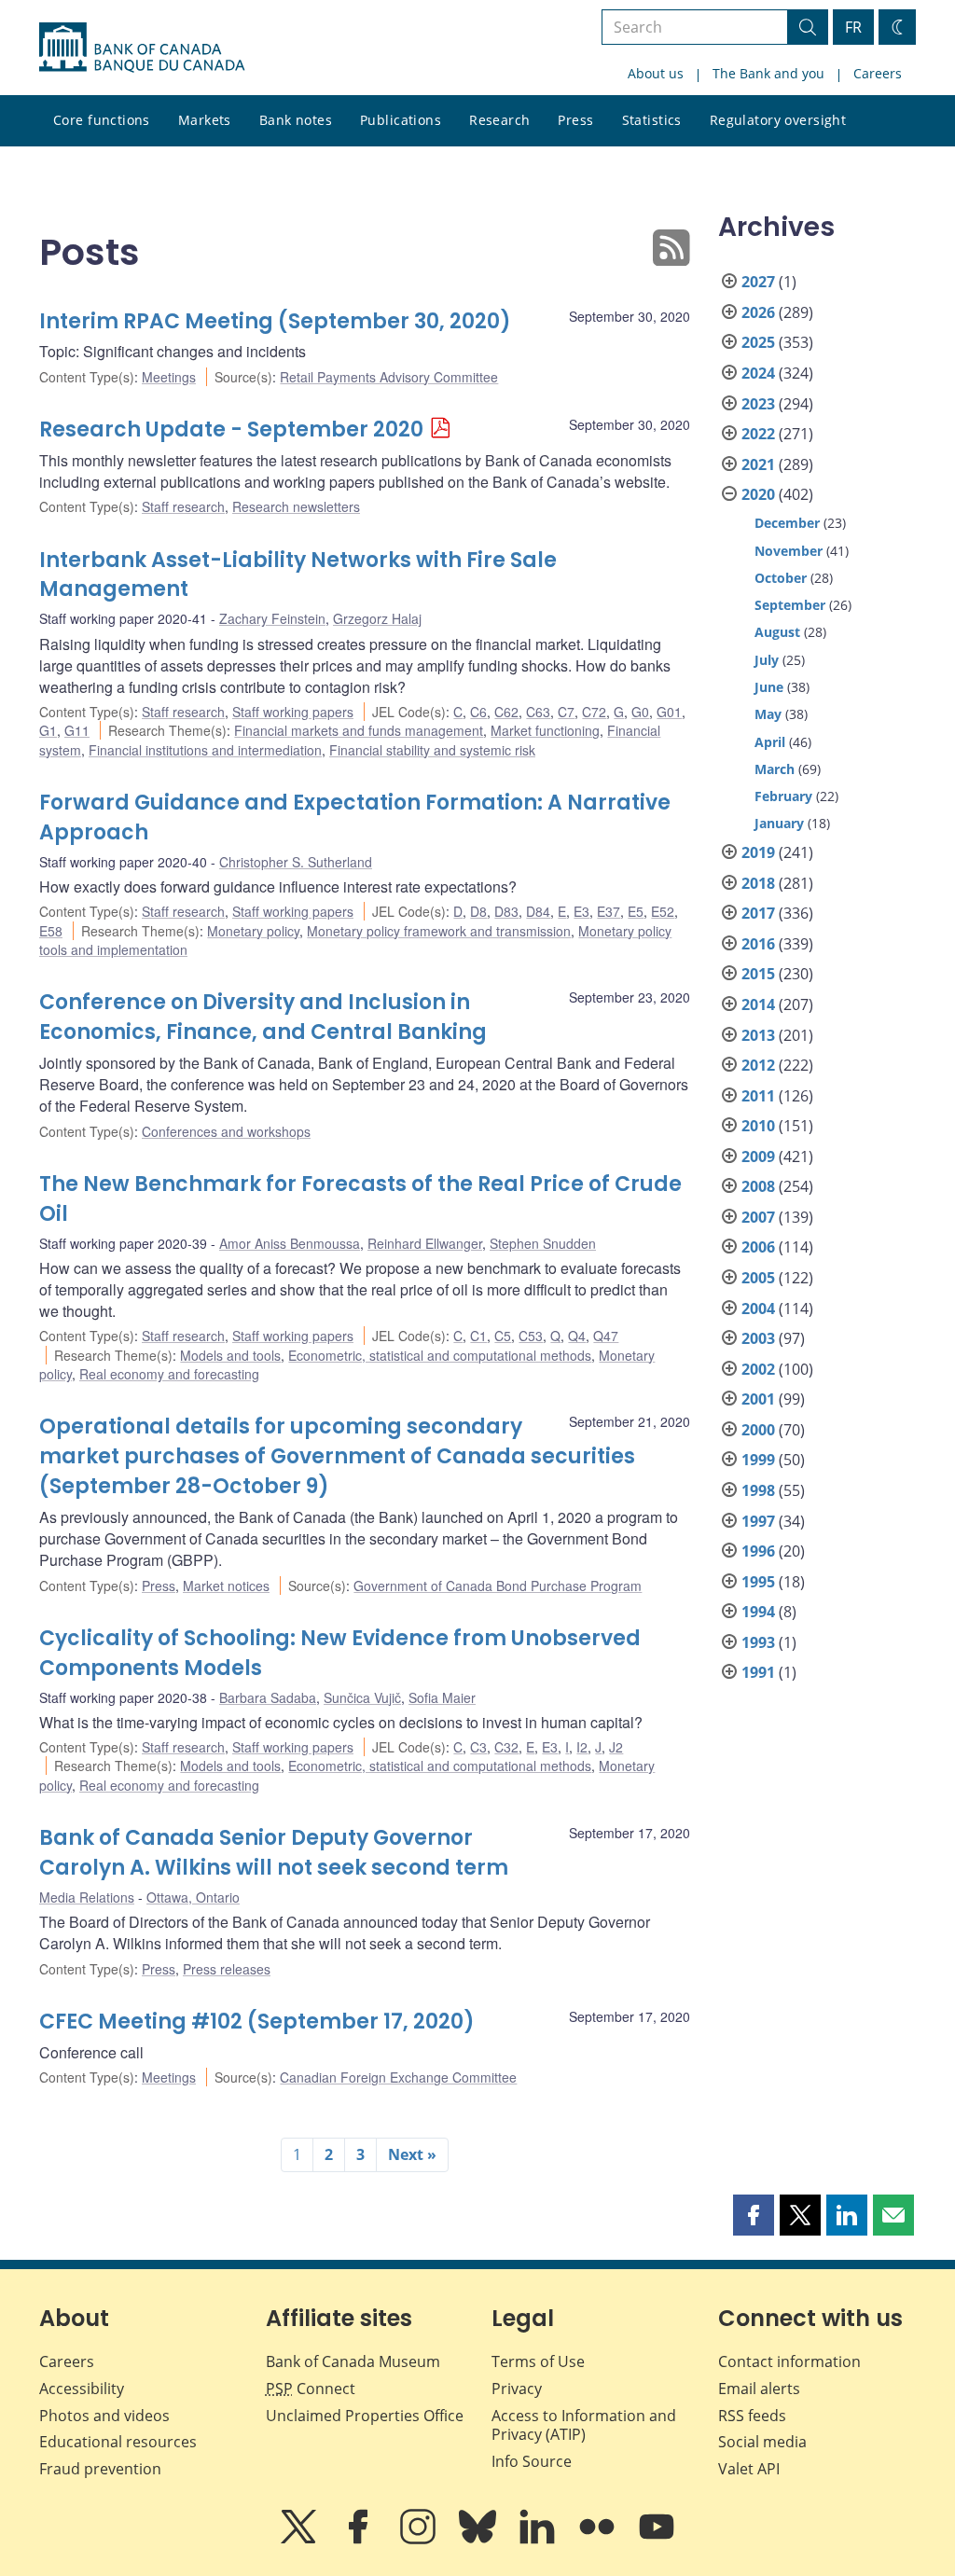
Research (499, 120)
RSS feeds (752, 2416)
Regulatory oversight (778, 120)
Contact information (789, 2361)
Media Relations (87, 1897)
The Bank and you (768, 73)
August (777, 632)
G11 (77, 730)
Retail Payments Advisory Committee (389, 377)
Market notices (226, 1586)
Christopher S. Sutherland (296, 862)
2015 (758, 974)
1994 (758, 1612)
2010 (758, 1126)
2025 (758, 342)
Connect (311, 2389)
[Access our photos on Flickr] (599, 2540)
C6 (478, 712)
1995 (758, 1582)
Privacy (517, 2389)
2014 (758, 1004)
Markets (205, 120)
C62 (506, 712)
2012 (758, 1065)
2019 (758, 852)
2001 (758, 1399)
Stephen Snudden (543, 1243)
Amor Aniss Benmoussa (290, 1243)
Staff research (183, 506)
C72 (594, 712)
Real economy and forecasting (169, 1374)
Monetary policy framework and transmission (439, 931)
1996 (758, 1551)
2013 (758, 1035)
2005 (758, 1278)
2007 (758, 1217)
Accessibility (82, 2389)
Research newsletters (296, 506)
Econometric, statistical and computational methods (440, 1355)
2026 (758, 312)
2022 (758, 434)
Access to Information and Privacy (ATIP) (584, 2425)
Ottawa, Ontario (193, 1897)
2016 (758, 944)
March (775, 769)
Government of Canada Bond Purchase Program (498, 1586)
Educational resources (118, 2442)
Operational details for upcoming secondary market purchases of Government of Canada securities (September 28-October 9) (337, 1456)
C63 (538, 712)
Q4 (577, 1336)
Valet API (749, 2469)
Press (575, 120)
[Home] (142, 48)
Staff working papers (293, 712)
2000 (758, 1430)
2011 (758, 1096)
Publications (401, 120)
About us (656, 73)
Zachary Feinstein (272, 618)
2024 (758, 373)
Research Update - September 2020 (231, 429)
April (770, 742)
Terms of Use (538, 2361)
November (789, 551)
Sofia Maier (442, 1697)
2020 (758, 494)
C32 (506, 1747)
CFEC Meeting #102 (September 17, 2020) (257, 2022)
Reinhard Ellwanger (425, 1243)
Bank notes (296, 120)
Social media (762, 2442)
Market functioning (545, 730)
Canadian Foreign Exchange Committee (398, 2077)
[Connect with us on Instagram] (420, 2540)
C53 (531, 1336)
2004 (758, 1309)
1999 (758, 1460)
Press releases (227, 1969)
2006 (758, 1247)
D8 (478, 911)
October (781, 578)
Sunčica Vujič (362, 1697)
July (767, 660)
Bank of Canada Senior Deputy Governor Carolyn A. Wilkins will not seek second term (274, 1853)
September (790, 605)
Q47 (606, 1336)
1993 (758, 1642)
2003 (758, 1338)
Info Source (532, 2461)
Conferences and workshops (226, 1131)
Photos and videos (104, 2416)
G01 (669, 712)
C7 (566, 712)
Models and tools (230, 1355)
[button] (754, 2215)
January (779, 823)
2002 (758, 1369)
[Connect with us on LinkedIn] (539, 2540)
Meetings (169, 377)
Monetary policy (253, 931)
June (769, 687)
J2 (616, 1747)
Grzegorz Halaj (377, 618)
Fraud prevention (100, 2469)
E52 (663, 911)
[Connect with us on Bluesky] (479, 2540)
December (787, 523)
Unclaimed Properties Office (365, 2416)
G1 (48, 730)
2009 (758, 1156)
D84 (538, 911)
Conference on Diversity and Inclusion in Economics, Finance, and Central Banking (263, 1017)
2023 (758, 404)
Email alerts (759, 2389)
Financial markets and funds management (359, 730)
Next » (412, 2154)
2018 (758, 883)
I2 (582, 1747)
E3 (581, 911)
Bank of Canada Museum (353, 2361)
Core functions (102, 120)
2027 (758, 282)
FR (853, 27)
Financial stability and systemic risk (432, 750)
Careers (878, 73)
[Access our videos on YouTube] (657, 2540)
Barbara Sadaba (268, 1697)
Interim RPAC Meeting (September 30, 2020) (275, 321)
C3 (478, 1747)
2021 (758, 464)
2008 (758, 1186)
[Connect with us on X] (300, 2540)
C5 (503, 1336)
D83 (506, 911)
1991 (758, 1672)
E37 (609, 911)
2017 (758, 913)
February (783, 796)
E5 (636, 911)
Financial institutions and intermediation (205, 750)
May (768, 714)
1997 (758, 1521)
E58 (51, 931)
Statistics (652, 120)
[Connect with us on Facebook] (360, 2540)
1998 (758, 1490)
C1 (478, 1336)
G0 (640, 712)
